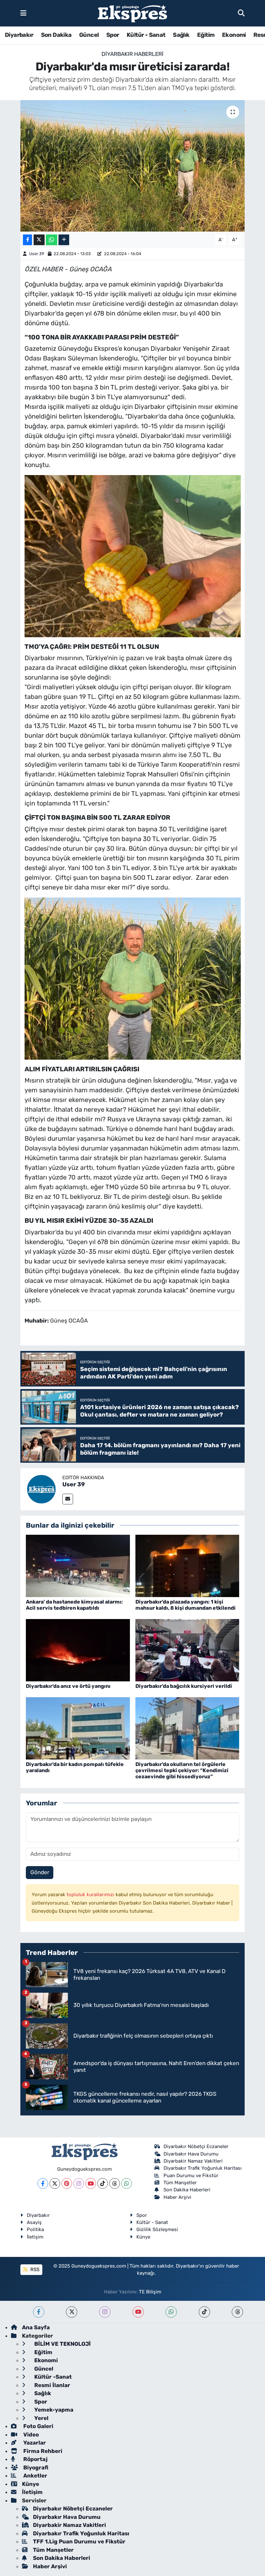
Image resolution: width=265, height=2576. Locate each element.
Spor (113, 35)
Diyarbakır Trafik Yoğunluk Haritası (203, 2168)
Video (30, 2435)
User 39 (37, 254)
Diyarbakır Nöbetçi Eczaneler (196, 2146)
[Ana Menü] (23, 13)
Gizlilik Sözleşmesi (157, 2229)
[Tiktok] (103, 2183)
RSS (34, 2270)
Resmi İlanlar (52, 2385)
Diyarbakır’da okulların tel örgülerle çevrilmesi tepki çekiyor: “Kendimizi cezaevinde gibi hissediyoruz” (182, 1770)
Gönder (40, 1872)
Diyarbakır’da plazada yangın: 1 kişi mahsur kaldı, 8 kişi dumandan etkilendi (185, 1605)
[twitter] (72, 2312)
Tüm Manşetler (180, 2183)
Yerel (41, 2418)
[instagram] (105, 2312)
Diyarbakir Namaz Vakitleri (193, 2161)
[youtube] (138, 2312)
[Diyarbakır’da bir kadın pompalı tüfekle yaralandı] (78, 1728)
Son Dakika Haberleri (187, 2190)
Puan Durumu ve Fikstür (191, 2176)
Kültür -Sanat (52, 2377)
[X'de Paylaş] (39, 240)
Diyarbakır (19, 35)
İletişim (35, 2237)
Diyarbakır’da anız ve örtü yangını (68, 1686)
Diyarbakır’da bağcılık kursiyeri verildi (184, 1686)
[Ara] (241, 13)
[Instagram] (79, 2183)
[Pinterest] (67, 2183)
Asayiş (34, 2222)
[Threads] (115, 2183)
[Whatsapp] (127, 2183)
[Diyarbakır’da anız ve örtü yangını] (78, 1650)
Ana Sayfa (36, 2327)
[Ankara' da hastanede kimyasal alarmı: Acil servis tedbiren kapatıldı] (78, 1565)
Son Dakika (56, 35)
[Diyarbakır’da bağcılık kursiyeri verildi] (187, 1650)
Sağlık (181, 35)
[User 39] (41, 1489)
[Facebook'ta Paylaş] (27, 240)
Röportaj (35, 2459)
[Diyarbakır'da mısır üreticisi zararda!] (133, 166)
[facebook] (39, 2312)
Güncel (89, 35)
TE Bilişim (150, 2292)
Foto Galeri (38, 2426)
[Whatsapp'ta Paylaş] (52, 240)
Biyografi (35, 2467)
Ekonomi (234, 35)
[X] (55, 2183)
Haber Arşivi (177, 2197)
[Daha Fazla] (64, 240)
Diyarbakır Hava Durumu (191, 2154)
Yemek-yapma (53, 2410)
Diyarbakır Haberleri (132, 54)
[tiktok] (204, 2312)
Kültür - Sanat (146, 35)
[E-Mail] (68, 1499)
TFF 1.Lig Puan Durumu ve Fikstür (79, 2541)
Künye (143, 2237)
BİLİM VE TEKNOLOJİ (62, 2344)
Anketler (35, 2476)
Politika (35, 2229)
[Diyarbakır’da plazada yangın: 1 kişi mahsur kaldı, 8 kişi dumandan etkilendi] (187, 1565)
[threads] (237, 2312)
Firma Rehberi (42, 2451)
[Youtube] (91, 2183)
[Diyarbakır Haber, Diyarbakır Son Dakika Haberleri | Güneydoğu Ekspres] (132, 13)
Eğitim (206, 35)
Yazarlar (34, 2443)
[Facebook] (43, 2183)
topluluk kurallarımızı (91, 1895)
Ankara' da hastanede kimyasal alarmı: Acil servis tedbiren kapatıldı (74, 1605)
